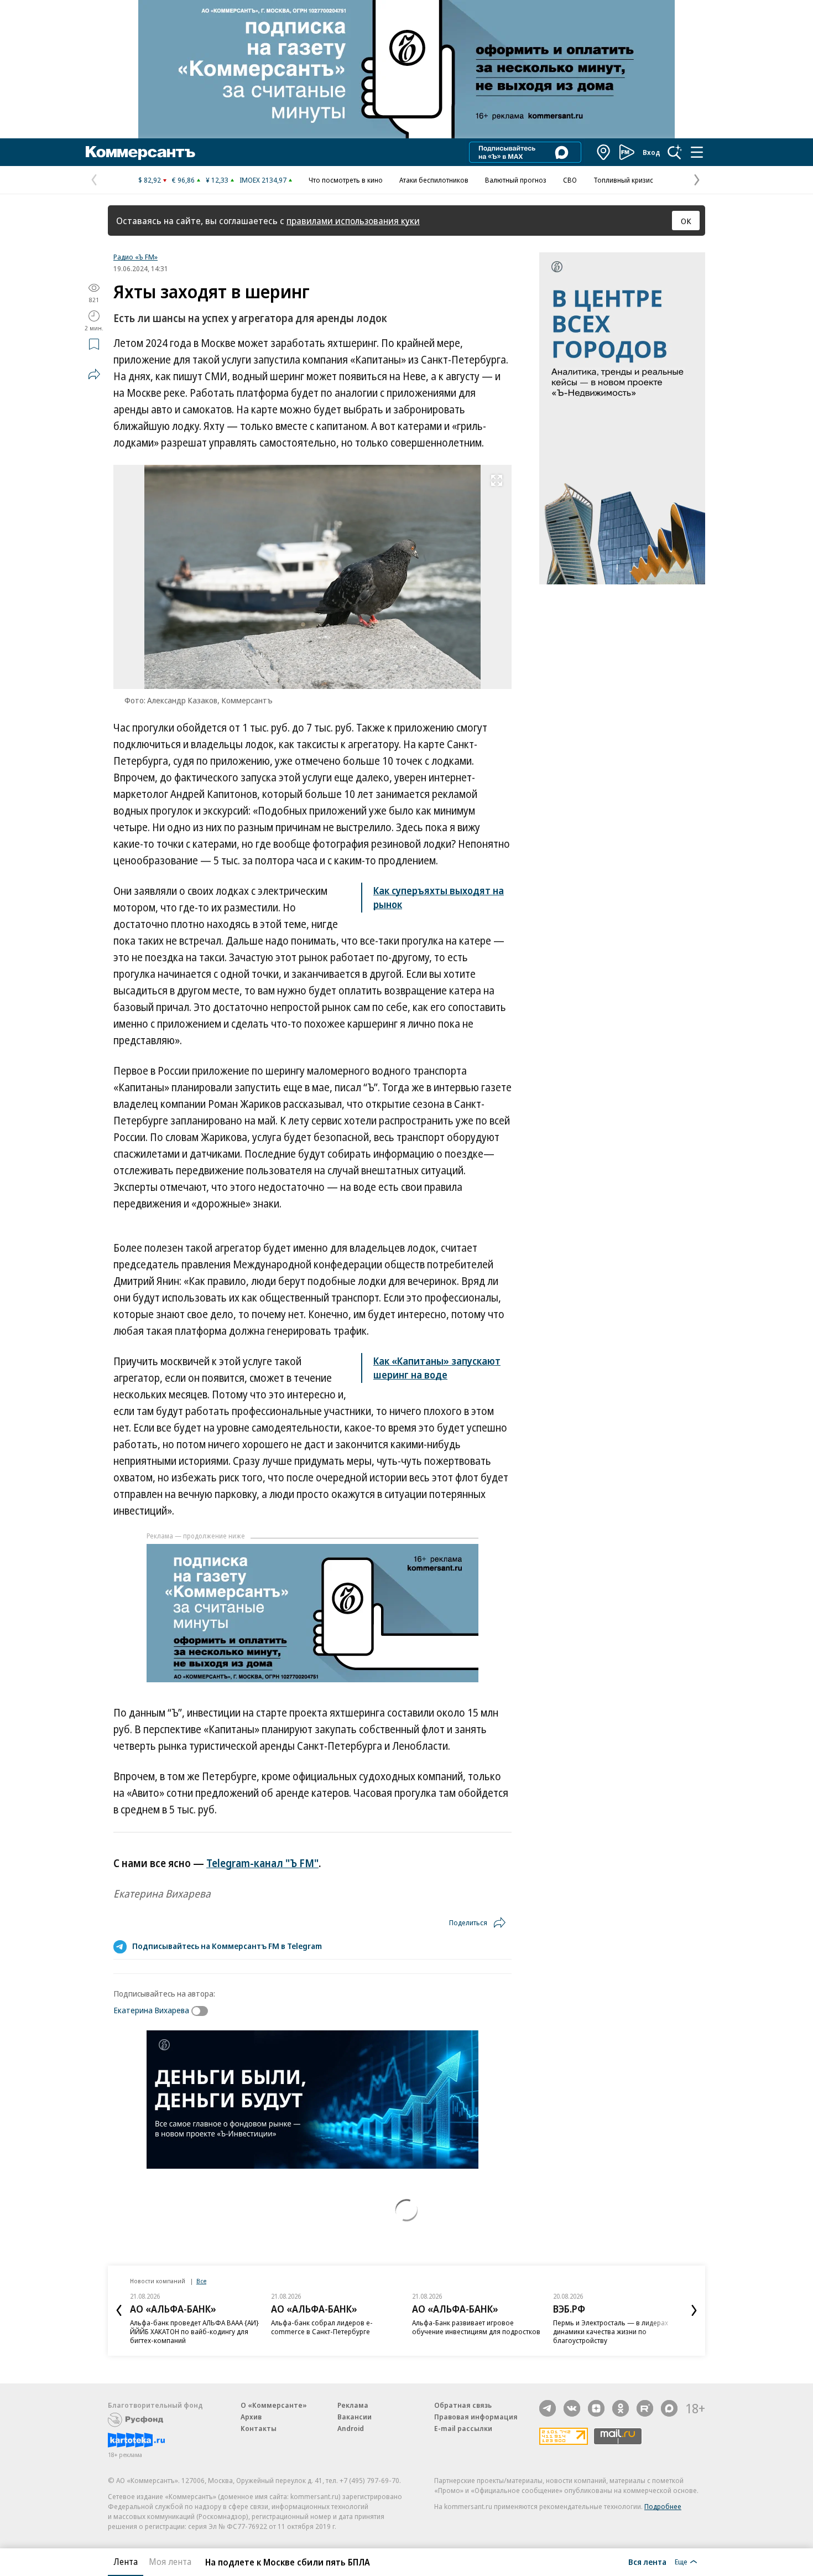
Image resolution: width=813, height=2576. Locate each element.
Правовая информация (476, 2417)
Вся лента (647, 2562)
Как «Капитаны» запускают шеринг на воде (437, 1368)
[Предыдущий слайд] (119, 2310)
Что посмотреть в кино (346, 180)
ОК (686, 221)
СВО (570, 180)
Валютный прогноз (516, 180)
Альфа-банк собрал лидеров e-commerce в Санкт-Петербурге (322, 2327)
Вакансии (355, 2417)
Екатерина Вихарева (151, 2010)
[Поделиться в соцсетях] (94, 374)
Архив (251, 2417)
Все (201, 2281)
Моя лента (170, 2562)
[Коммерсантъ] (140, 152)
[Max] (669, 2408)
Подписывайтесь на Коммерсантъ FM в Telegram (227, 1946)
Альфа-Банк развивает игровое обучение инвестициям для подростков (476, 2327)
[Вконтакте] (572, 2408)
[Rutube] (645, 2408)
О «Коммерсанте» (274, 2405)
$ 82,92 (150, 180)
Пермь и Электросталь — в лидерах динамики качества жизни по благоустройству (611, 2331)
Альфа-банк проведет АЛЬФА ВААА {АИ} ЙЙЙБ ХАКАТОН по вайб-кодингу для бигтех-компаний (194, 2331)
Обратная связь (463, 2405)
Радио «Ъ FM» (135, 257)
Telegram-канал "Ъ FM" (262, 1863)
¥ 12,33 (217, 180)
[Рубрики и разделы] (697, 152)
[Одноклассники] (621, 2408)
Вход (652, 152)
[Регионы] (604, 152)
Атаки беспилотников (434, 180)
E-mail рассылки (463, 2428)
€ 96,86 (183, 180)
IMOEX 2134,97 (263, 180)
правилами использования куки (353, 221)
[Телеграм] (548, 2408)
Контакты (259, 2428)
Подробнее (663, 2506)
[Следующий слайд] (694, 2310)
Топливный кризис (623, 180)
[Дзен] (596, 2408)
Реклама (353, 2405)
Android (351, 2428)
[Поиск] (675, 152)
